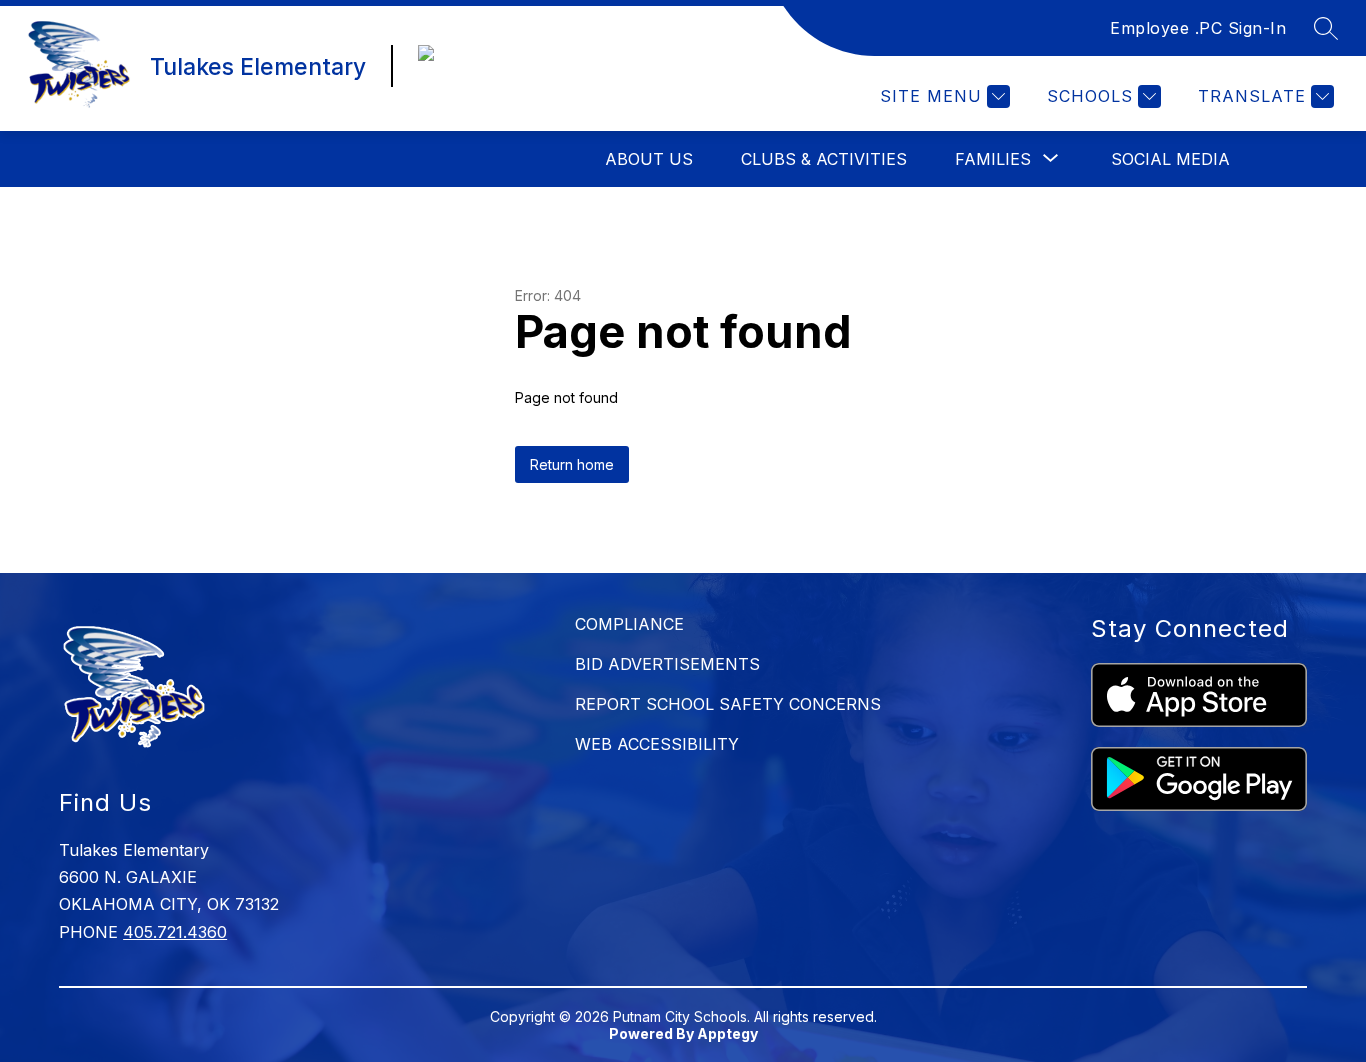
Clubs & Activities (824, 159)
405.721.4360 (175, 932)
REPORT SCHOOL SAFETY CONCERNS (728, 704)
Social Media (1170, 159)
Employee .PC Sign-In (1198, 28)
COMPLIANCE (629, 624)
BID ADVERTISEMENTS (667, 664)
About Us (649, 159)
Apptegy (727, 1033)
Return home (572, 464)
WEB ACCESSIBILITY (657, 744)
